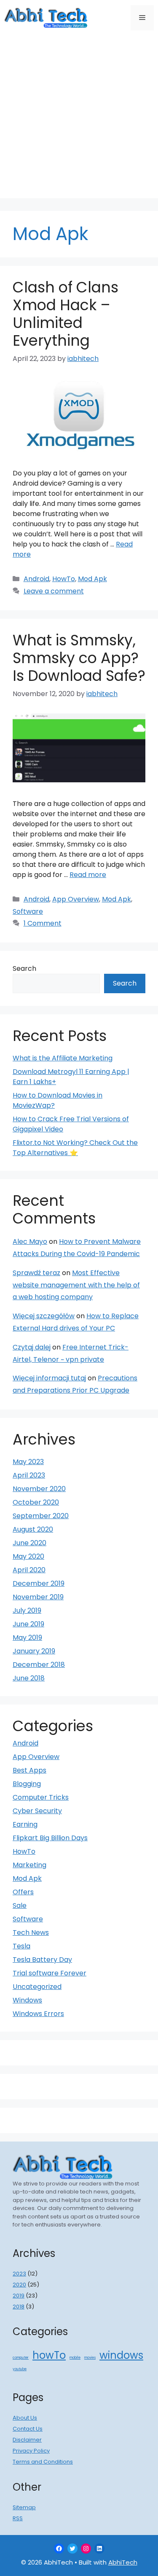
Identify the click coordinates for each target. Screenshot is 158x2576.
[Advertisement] (79, 119)
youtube (20, 2369)
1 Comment (43, 923)
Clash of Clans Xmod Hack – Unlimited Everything (66, 314)
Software (28, 911)
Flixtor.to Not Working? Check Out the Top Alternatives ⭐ (75, 1148)
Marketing (29, 1865)
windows (121, 2355)
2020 (19, 2285)
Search (24, 968)
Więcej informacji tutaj (49, 1378)
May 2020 (28, 1556)
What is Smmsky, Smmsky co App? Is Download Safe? (79, 658)
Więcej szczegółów (44, 1316)
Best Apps (29, 1770)
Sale (20, 1905)
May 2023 (28, 1462)
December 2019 (39, 1583)
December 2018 (39, 1665)
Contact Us (28, 2429)
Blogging (27, 1784)
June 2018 (29, 1678)
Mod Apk (92, 579)
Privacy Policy (31, 2451)
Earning (25, 1824)
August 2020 (33, 1529)
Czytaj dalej (32, 1347)
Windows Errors (38, 2014)
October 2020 (36, 1502)
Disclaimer (27, 2440)
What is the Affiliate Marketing (63, 1058)
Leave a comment (54, 591)
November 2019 (38, 1597)
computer (21, 2358)
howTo (49, 2355)
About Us (25, 2418)
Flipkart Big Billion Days (50, 1838)
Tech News (31, 1933)
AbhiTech (123, 2562)
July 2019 (27, 1610)
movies (90, 2358)
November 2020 (39, 1489)
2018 (19, 2307)
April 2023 (29, 1475)
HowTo (64, 579)
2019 (19, 2296)
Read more (88, 875)
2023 (19, 2274)
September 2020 (41, 1516)
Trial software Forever (50, 1973)
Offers (23, 1892)
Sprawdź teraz (36, 1273)
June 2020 (29, 1543)
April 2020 (29, 1570)
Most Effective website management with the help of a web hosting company (76, 1285)
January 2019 (34, 1651)
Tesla (21, 1946)
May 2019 (27, 1638)
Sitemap (24, 2507)
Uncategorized (37, 1987)
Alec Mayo (30, 1242)
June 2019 (28, 1624)
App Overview (76, 899)
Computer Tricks (41, 1797)
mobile (75, 2358)
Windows (27, 2000)
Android (36, 579)
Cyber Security (37, 1811)
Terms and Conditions (43, 2462)
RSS (18, 2518)
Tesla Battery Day (42, 1960)
